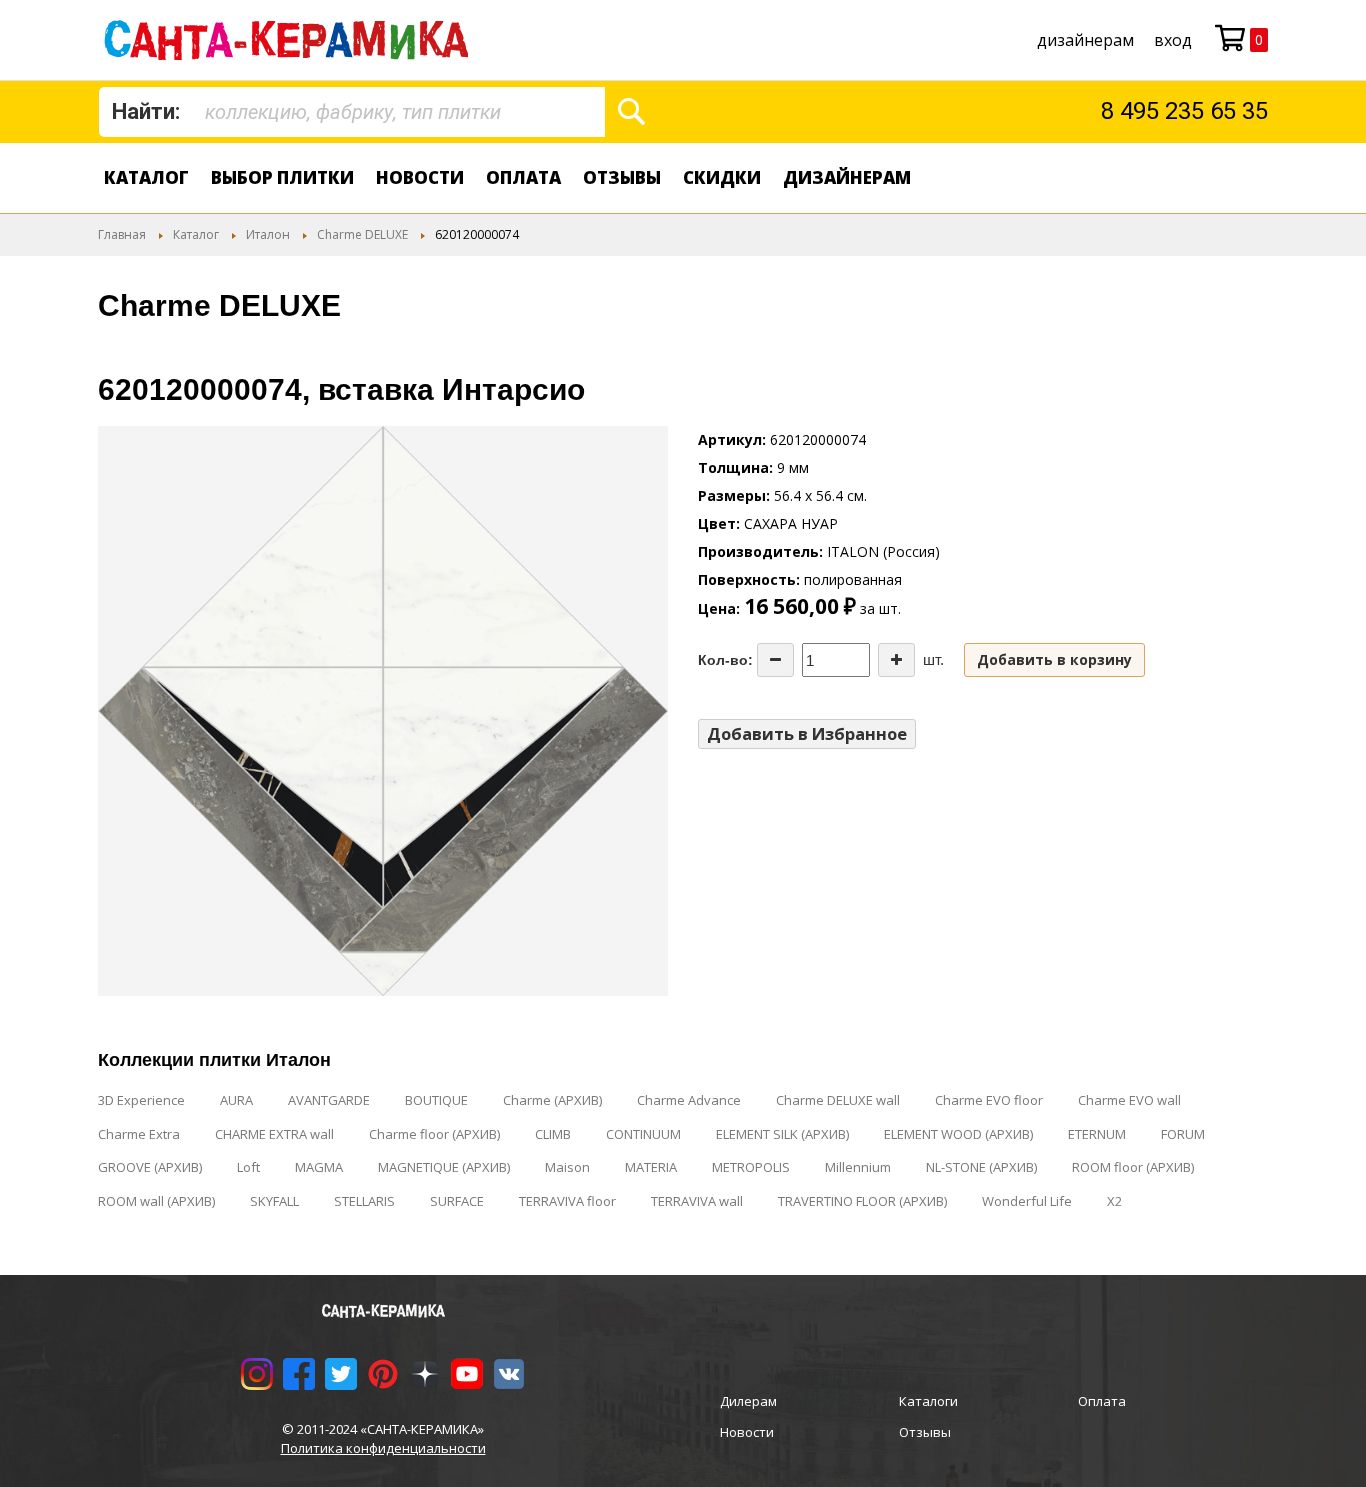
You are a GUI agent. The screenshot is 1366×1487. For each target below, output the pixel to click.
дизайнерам (1085, 40)
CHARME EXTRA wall (274, 1134)
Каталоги (928, 1401)
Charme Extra (139, 1134)
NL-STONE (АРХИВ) (981, 1167)
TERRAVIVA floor (567, 1201)
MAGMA (319, 1167)
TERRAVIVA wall (697, 1201)
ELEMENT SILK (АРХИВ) (782, 1134)
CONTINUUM (643, 1134)
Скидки (722, 177)
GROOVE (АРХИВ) (150, 1167)
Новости (420, 177)
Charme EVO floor (989, 1100)
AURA (236, 1100)
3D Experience (141, 1100)
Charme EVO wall (1129, 1100)
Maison (567, 1167)
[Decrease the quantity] (775, 660)
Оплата (523, 177)
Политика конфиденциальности (383, 1448)
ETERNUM (1097, 1134)
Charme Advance (689, 1100)
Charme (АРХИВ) (552, 1100)
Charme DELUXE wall (838, 1100)
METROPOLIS (751, 1167)
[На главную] (290, 40)
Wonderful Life (1027, 1201)
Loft (248, 1167)
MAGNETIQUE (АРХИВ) (444, 1167)
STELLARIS (364, 1201)
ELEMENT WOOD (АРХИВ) (958, 1134)
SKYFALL (274, 1201)
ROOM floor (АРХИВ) (1133, 1167)
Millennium (858, 1167)
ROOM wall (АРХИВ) (156, 1201)
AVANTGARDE (329, 1100)
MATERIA (651, 1167)
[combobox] (352, 112)
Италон (268, 234)
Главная (122, 234)
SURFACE (457, 1201)
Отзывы (622, 177)
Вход (1173, 40)
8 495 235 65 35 (1184, 111)
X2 (1114, 1201)
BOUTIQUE (436, 1100)
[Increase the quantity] (896, 660)
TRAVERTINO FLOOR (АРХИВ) (862, 1201)
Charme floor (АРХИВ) (434, 1134)
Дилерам (748, 1401)
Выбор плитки (282, 177)
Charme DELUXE (362, 234)
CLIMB (553, 1134)
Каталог (146, 177)
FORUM (1183, 1134)
